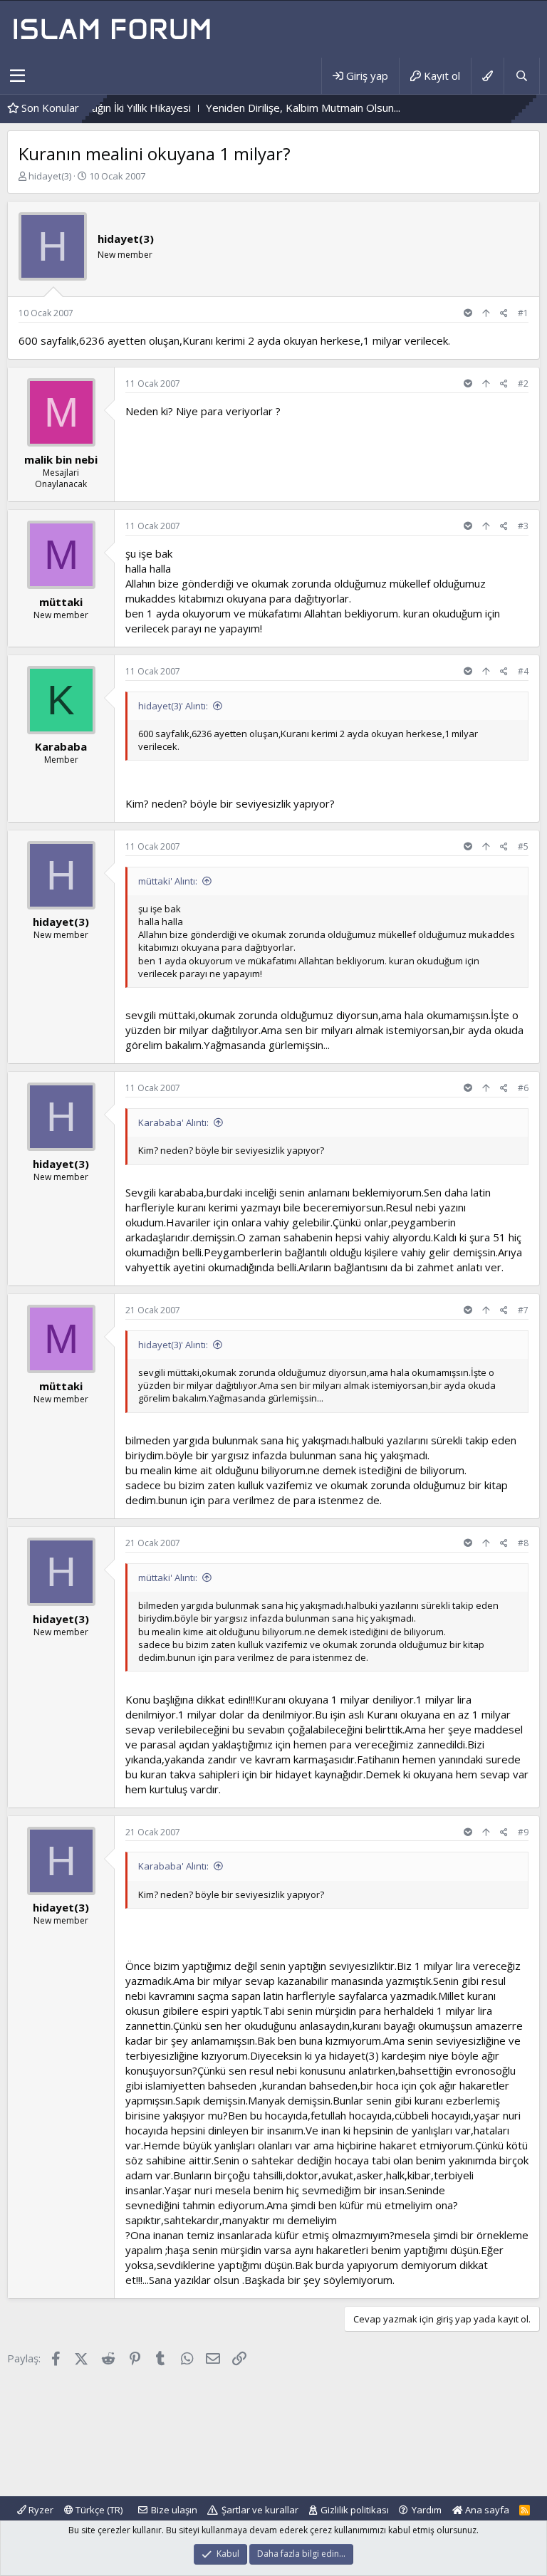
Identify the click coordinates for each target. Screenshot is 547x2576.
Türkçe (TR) (98, 2510)
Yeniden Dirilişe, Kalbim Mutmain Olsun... (245, 108)
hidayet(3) (50, 176)
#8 (523, 1543)
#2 (523, 384)
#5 (523, 846)
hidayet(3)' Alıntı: (173, 706)
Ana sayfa (486, 2510)
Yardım (427, 2510)
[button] (17, 76)
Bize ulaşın (174, 2510)
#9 (523, 1832)
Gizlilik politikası (355, 2510)
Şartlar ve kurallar (260, 2510)
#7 (523, 1310)
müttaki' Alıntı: (168, 881)
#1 (523, 313)
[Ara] (521, 76)
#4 (523, 671)
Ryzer (40, 2510)
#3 (523, 526)
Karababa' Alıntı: (173, 1122)
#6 (523, 1088)
